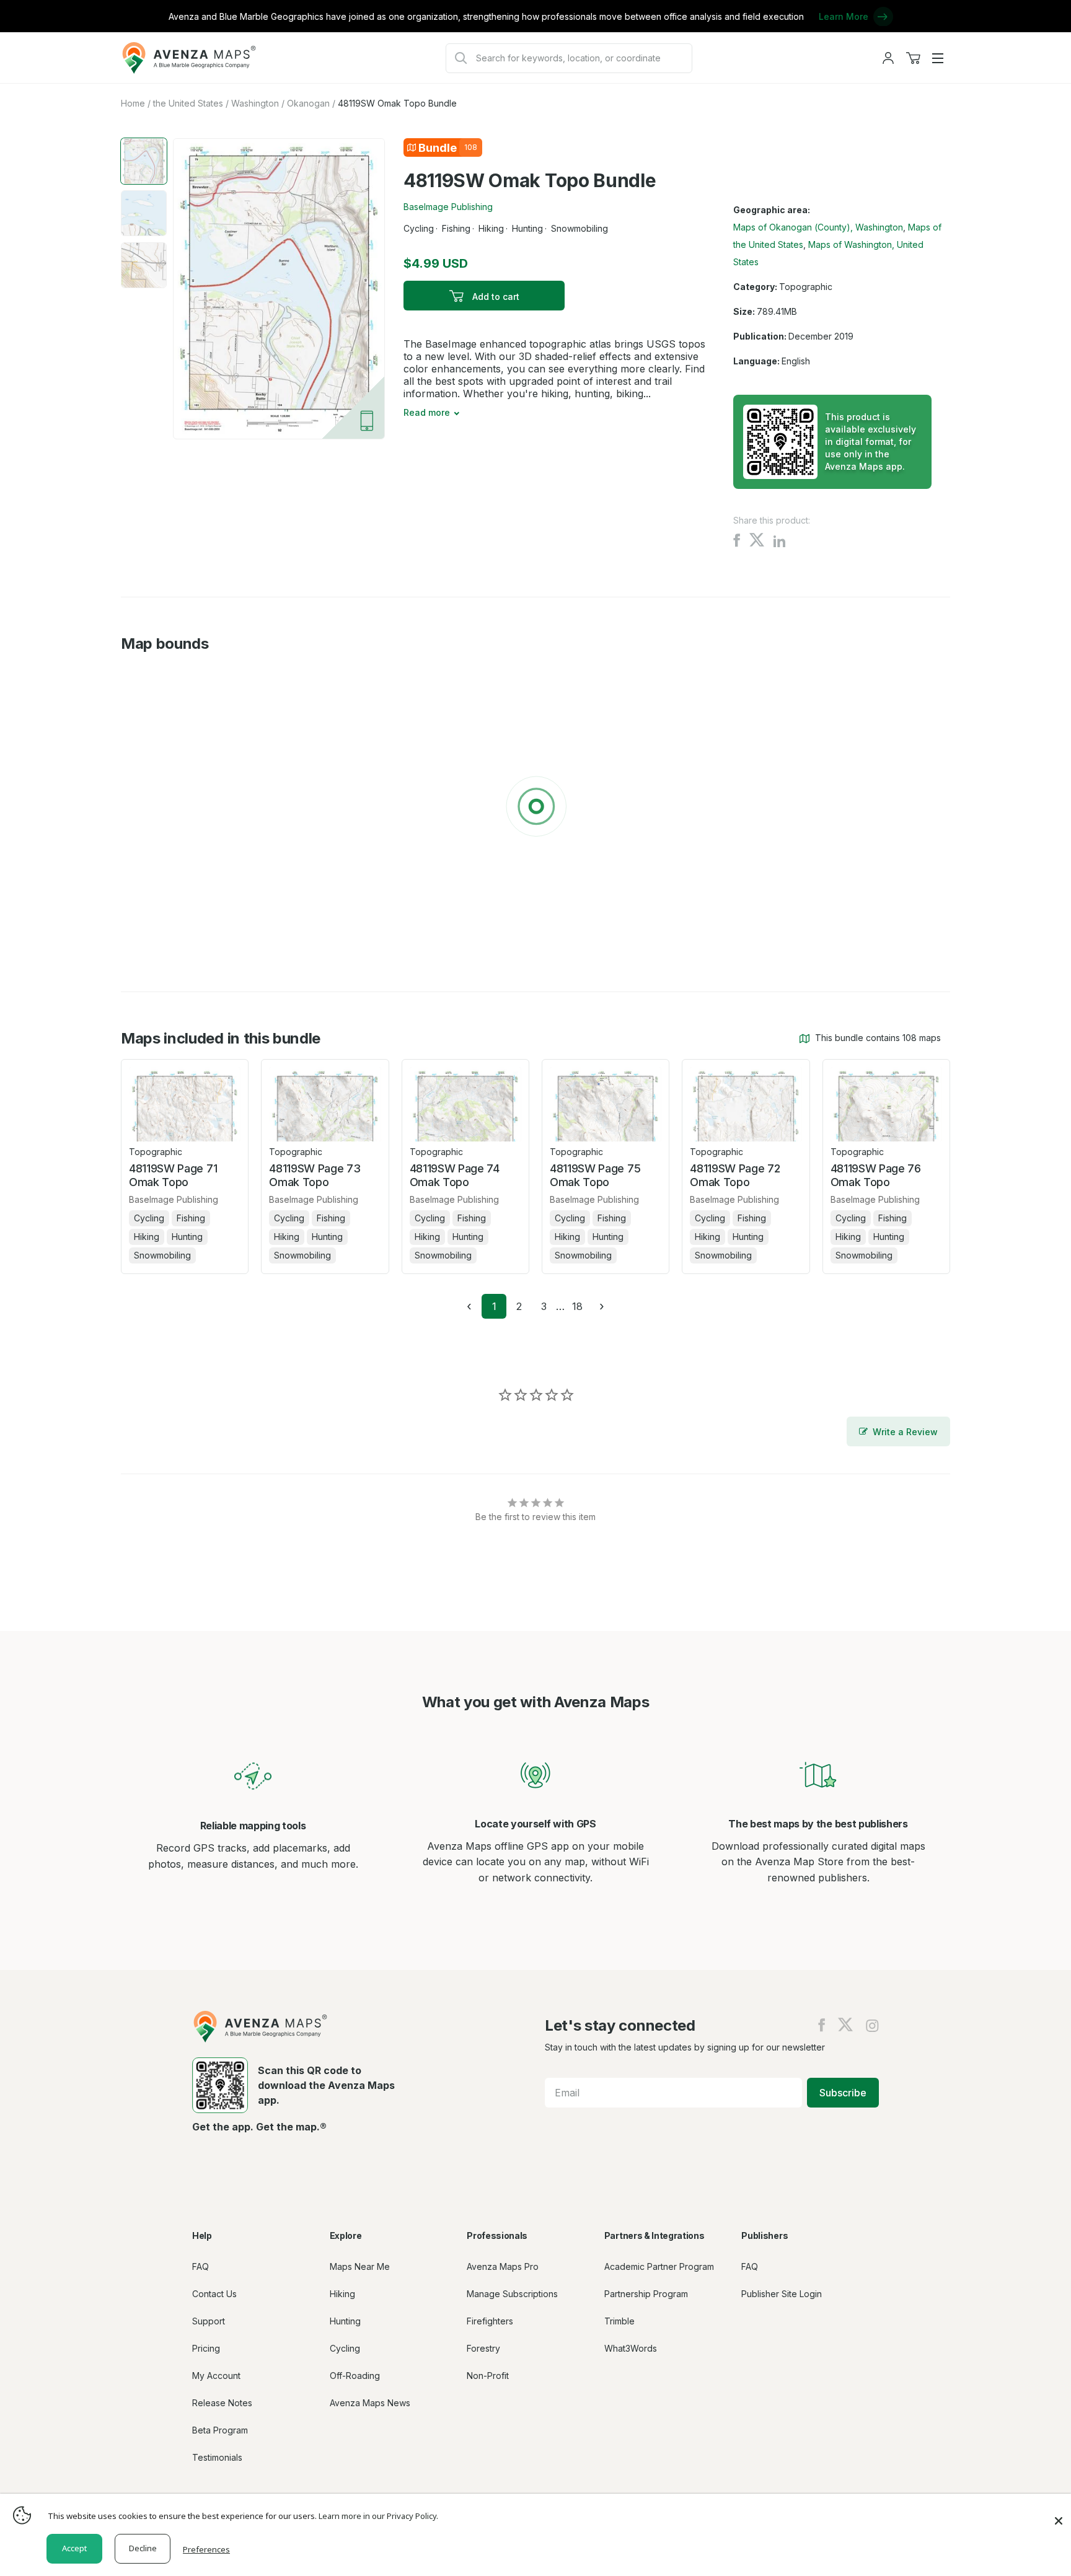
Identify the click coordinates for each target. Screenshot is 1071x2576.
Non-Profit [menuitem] (488, 2376)
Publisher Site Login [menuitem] (782, 2294)
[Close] (1059, 2515)
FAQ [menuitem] (201, 2266)
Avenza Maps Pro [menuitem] (503, 2266)
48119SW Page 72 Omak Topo (735, 1175)
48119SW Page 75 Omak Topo (595, 1175)
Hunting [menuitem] (345, 2321)
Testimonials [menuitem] (217, 2457)
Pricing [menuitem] (206, 2348)
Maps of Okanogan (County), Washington (818, 227)
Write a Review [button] (905, 1432)
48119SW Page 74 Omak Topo (455, 1175)
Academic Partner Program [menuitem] (659, 2266)
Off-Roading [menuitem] (355, 2376)
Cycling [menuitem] (345, 2348)
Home (133, 103)
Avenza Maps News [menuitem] (370, 2403)
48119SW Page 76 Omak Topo (876, 1175)
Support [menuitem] (209, 2321)
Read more (427, 412)
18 (580, 1306)
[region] (535, 809)
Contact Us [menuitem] (214, 2294)
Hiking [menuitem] (342, 2294)
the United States (188, 103)
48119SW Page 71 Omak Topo (173, 1175)
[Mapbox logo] (152, 943)
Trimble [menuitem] (619, 2321)
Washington (255, 103)
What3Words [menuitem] (631, 2348)
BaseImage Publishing (448, 207)
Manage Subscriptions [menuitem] (512, 2294)
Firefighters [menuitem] (490, 2321)
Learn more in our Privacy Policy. (378, 2516)
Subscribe (843, 2093)
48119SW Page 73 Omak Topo (315, 1175)
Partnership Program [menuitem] (646, 2294)
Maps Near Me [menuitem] (360, 2266)
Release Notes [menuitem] (222, 2403)
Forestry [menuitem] (483, 2348)
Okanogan (308, 103)
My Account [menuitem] (216, 2376)
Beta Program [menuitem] (220, 2430)
